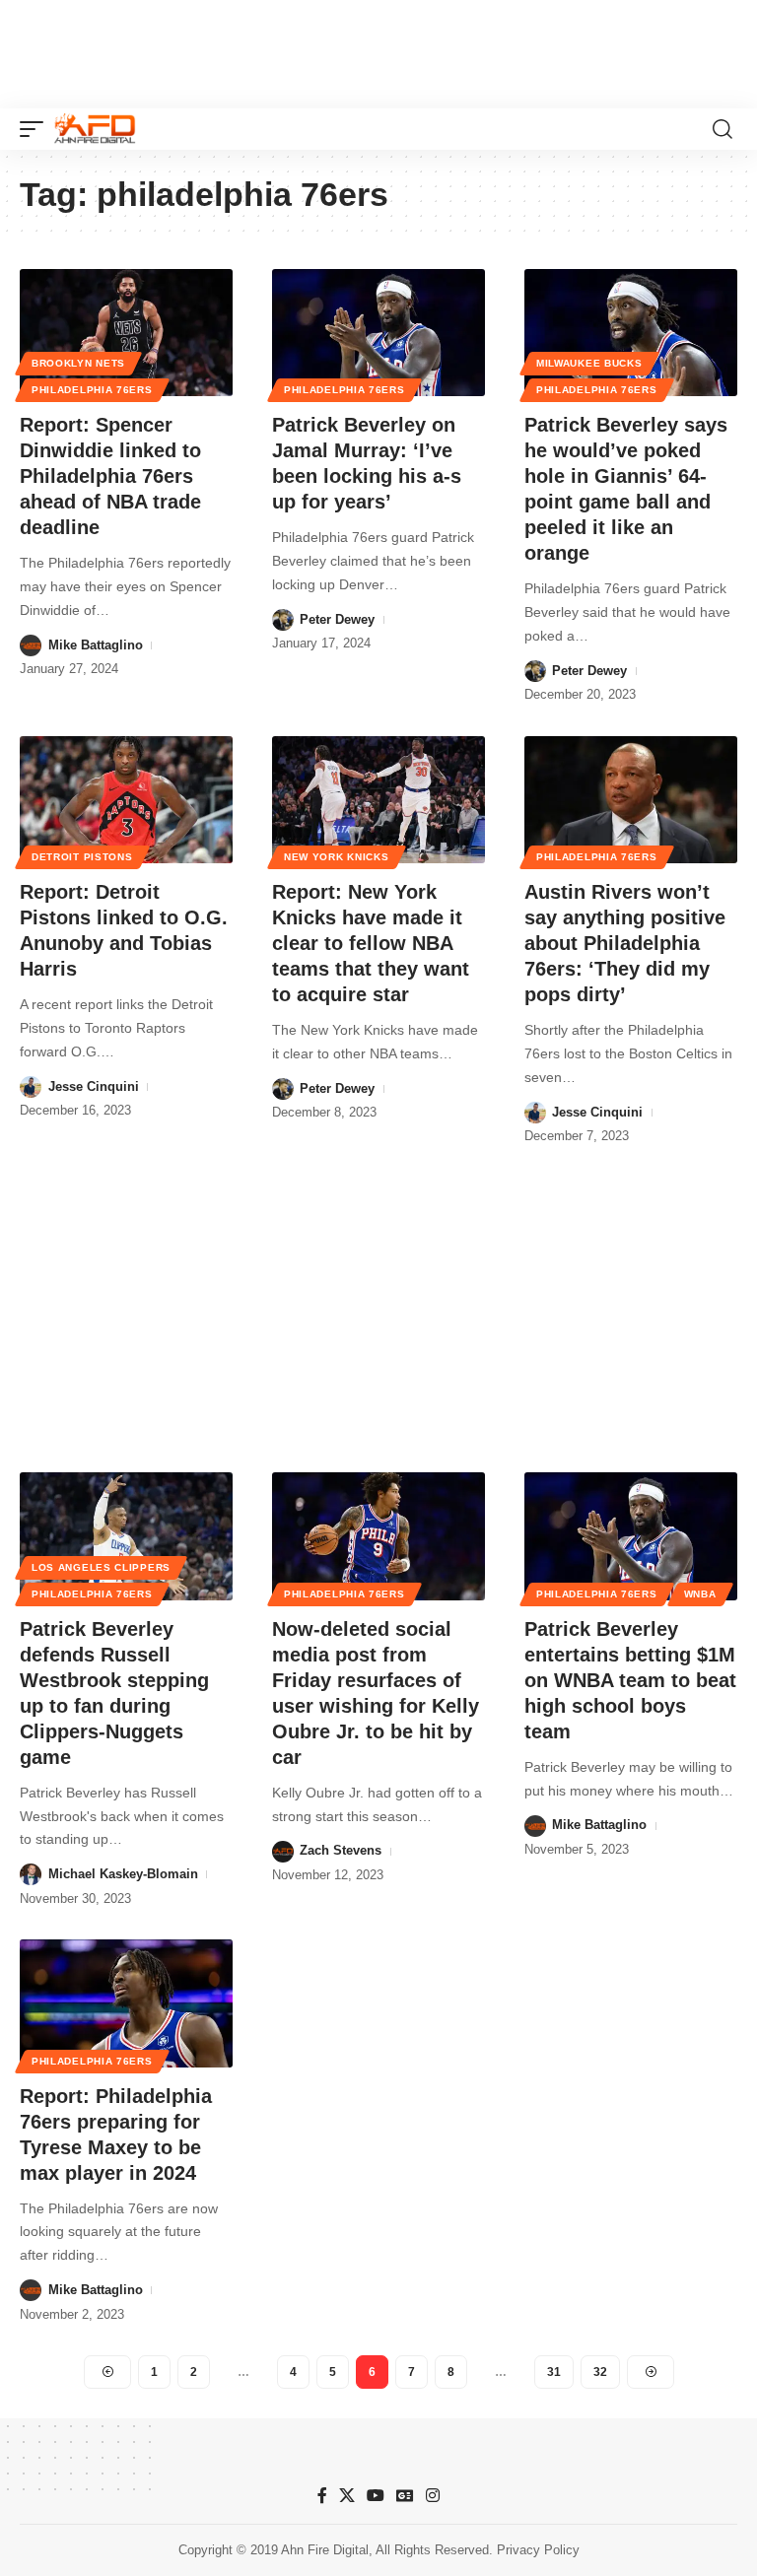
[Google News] (405, 2496)
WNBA (700, 1594)
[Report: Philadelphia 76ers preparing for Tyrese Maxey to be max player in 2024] (126, 2003)
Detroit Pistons (82, 857)
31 (554, 2372)
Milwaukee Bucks (589, 363)
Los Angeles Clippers (101, 1567)
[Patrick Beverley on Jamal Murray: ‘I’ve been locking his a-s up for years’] (378, 333)
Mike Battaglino (96, 645)
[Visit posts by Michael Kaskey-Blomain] (31, 1874)
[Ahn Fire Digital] (95, 129)
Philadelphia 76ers (92, 390)
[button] (36, 129)
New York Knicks (337, 857)
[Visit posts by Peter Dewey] (283, 620)
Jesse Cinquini (94, 1086)
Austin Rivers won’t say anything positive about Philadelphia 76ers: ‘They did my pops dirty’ (625, 943)
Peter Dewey (337, 619)
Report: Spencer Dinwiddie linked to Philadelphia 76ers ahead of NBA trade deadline (110, 476)
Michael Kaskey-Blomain (123, 1874)
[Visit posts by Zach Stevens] (283, 1852)
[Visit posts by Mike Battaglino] (31, 645)
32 (600, 2372)
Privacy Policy (538, 2550)
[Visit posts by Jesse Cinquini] (31, 1087)
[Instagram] (433, 2496)
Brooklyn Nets (78, 363)
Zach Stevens (341, 1850)
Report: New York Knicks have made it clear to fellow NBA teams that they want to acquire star (371, 943)
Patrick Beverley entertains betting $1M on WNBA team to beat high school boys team (630, 1680)
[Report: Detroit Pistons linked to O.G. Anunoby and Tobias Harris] (126, 800)
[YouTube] (376, 2496)
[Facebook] (322, 2496)
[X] (347, 2496)
